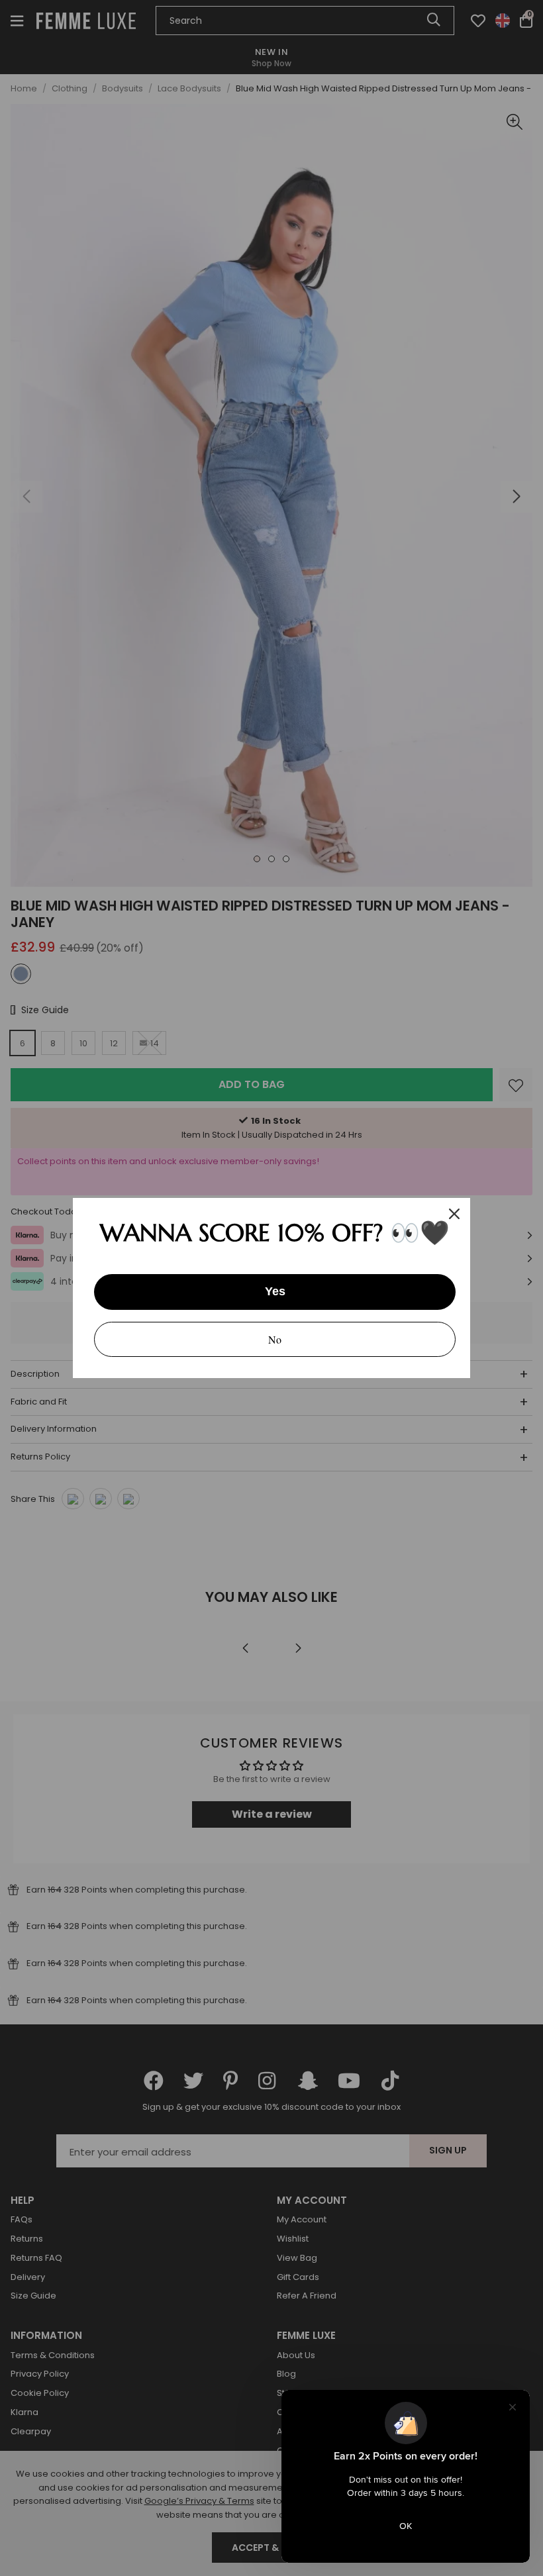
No (275, 1339)
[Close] (454, 1214)
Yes (275, 1291)
